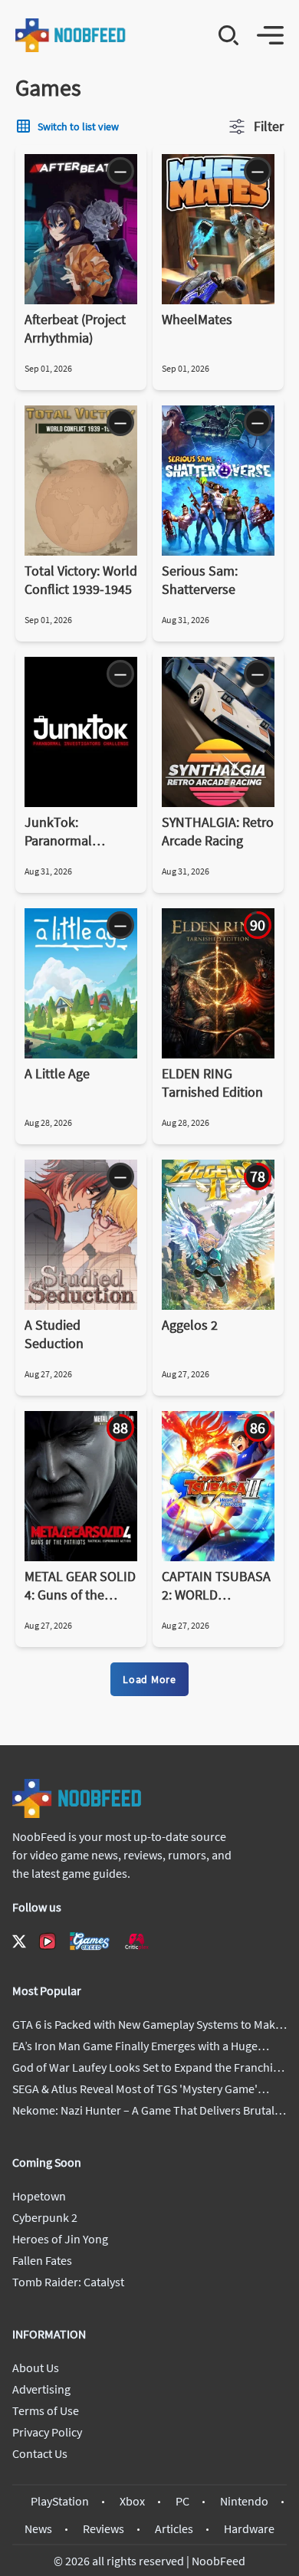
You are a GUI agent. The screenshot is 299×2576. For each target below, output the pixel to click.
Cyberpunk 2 (45, 2217)
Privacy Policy (47, 2432)
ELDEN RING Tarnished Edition (212, 1083)
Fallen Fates (42, 2260)
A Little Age (57, 1073)
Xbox (132, 2501)
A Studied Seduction (54, 1334)
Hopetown (39, 2196)
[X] (19, 1941)
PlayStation (60, 2501)
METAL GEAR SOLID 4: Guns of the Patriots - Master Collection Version (80, 1586)
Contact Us (40, 2453)
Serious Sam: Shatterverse (200, 580)
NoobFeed (219, 2561)
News (38, 2528)
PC (182, 2501)
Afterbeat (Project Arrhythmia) (75, 328)
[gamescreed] (90, 1941)
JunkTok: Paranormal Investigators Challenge (62, 832)
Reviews (103, 2528)
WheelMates (197, 319)
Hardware (249, 2528)
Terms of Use (46, 2410)
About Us (36, 2368)
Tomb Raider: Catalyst (68, 2282)
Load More (149, 1679)
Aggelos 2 (190, 1325)
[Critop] (136, 1941)
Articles (174, 2528)
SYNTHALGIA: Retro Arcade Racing (218, 831)
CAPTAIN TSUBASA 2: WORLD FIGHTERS (216, 1586)
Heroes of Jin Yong (60, 2239)
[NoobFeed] (71, 35)
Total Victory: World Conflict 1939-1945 (81, 580)
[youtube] (48, 1941)
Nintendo (244, 2501)
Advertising (41, 2389)
